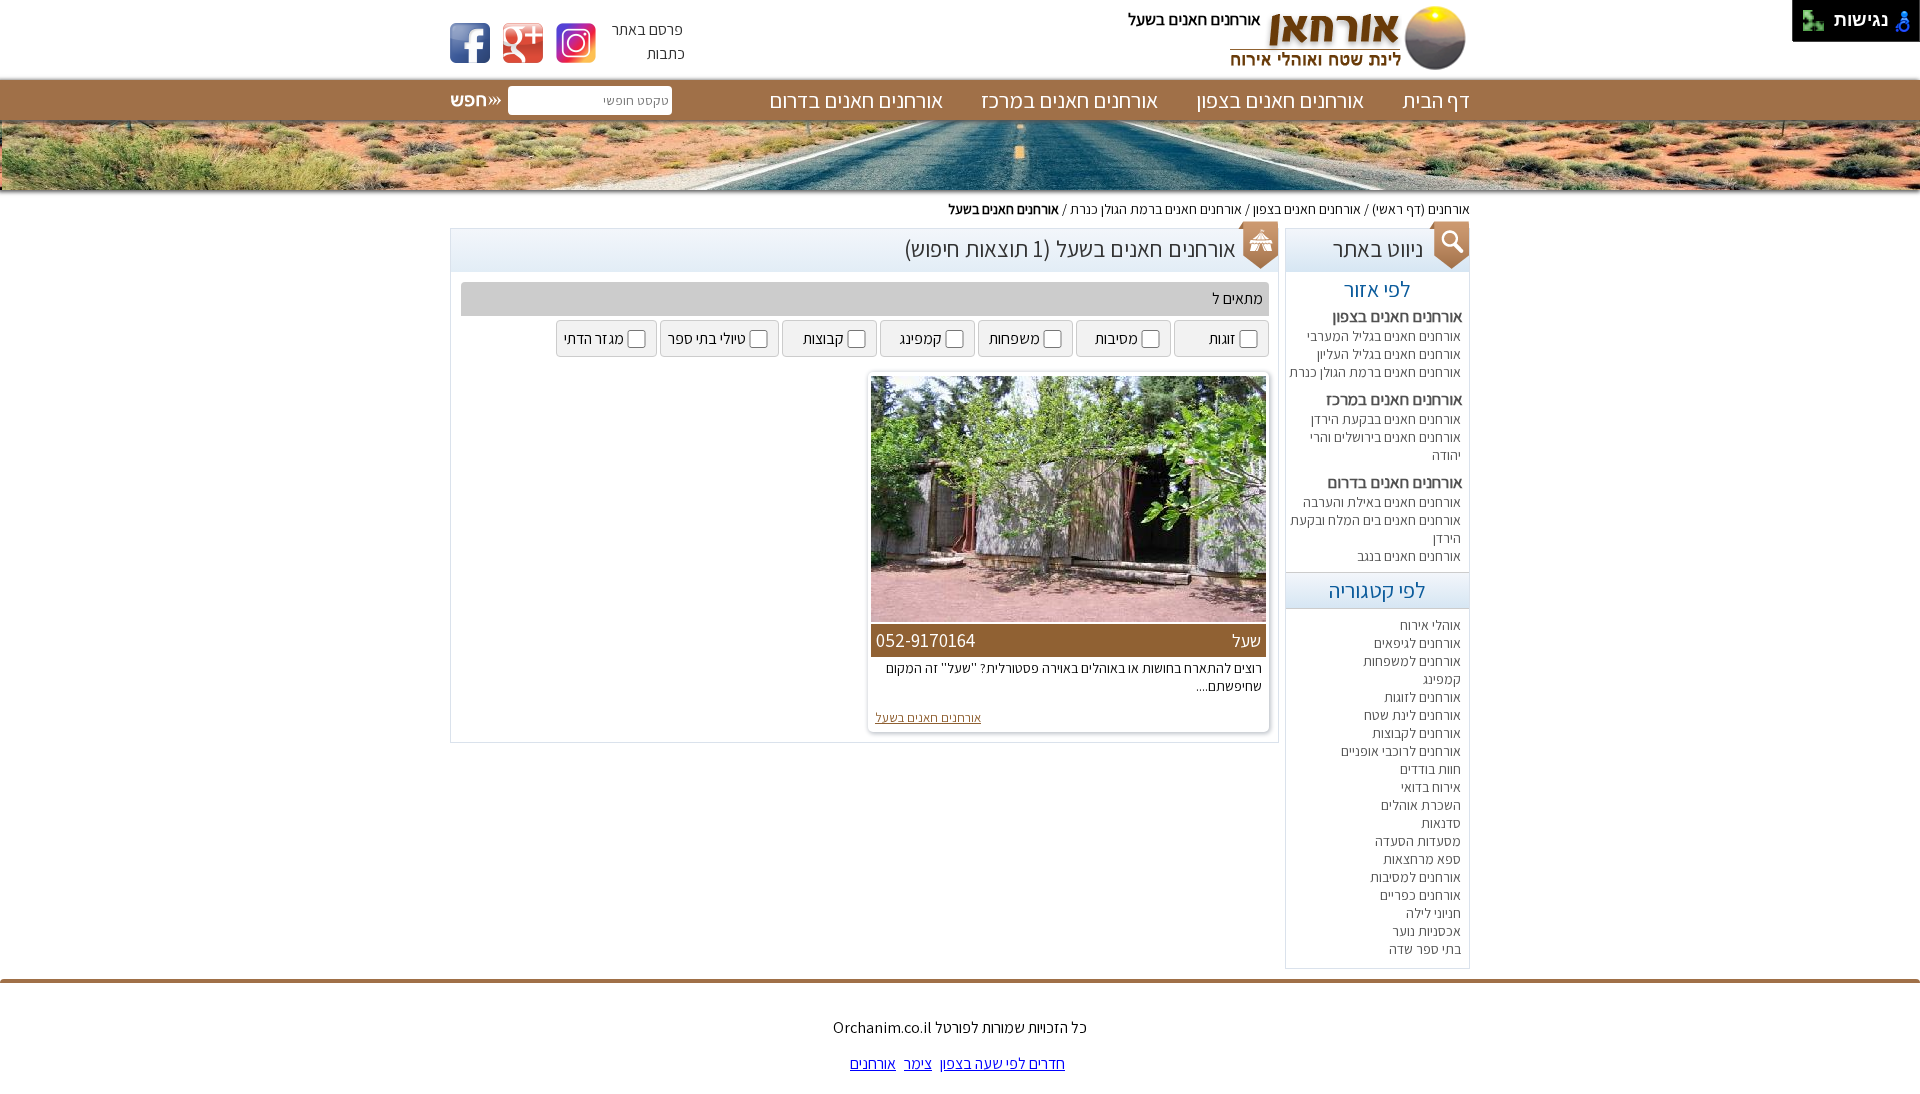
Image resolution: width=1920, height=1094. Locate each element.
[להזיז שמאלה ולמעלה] (1808, 15)
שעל (1246, 640)
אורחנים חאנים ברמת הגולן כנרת (1156, 209)
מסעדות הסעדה (1418, 841)
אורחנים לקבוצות (1416, 733)
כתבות (666, 53)
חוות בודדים (1430, 769)
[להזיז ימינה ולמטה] (1819, 26)
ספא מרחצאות (1422, 859)
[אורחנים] (1346, 68)
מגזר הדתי (594, 338)
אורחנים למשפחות (1412, 661)
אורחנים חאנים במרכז (1069, 100)
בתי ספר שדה (1425, 949)
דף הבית (1436, 100)
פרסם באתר (647, 29)
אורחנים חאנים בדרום (856, 100)
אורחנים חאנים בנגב (1409, 556)
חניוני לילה (1433, 913)
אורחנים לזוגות (1422, 697)
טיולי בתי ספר (707, 338)
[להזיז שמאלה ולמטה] (1808, 26)
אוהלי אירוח (1430, 625)
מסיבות (1116, 338)
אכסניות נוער (1426, 931)
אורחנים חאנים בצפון (1280, 100)
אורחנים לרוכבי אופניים (1401, 751)
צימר (918, 1063)
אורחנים (1449, 209)
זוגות (1222, 338)
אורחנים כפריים (1420, 895)
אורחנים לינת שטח (1412, 715)
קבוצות (823, 338)
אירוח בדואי (1431, 787)
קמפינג (1442, 679)
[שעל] (1068, 620)
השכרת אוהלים (1421, 805)
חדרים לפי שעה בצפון (1002, 1063)
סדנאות (1441, 823)
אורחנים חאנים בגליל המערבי (1384, 336)
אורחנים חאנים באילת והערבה (1382, 502)
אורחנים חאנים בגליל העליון (1389, 354)
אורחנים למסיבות (1415, 877)
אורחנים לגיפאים (1417, 643)
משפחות (1014, 338)
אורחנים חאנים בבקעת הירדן (1386, 419)
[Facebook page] (476, 57)
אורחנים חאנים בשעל (1003, 209)
